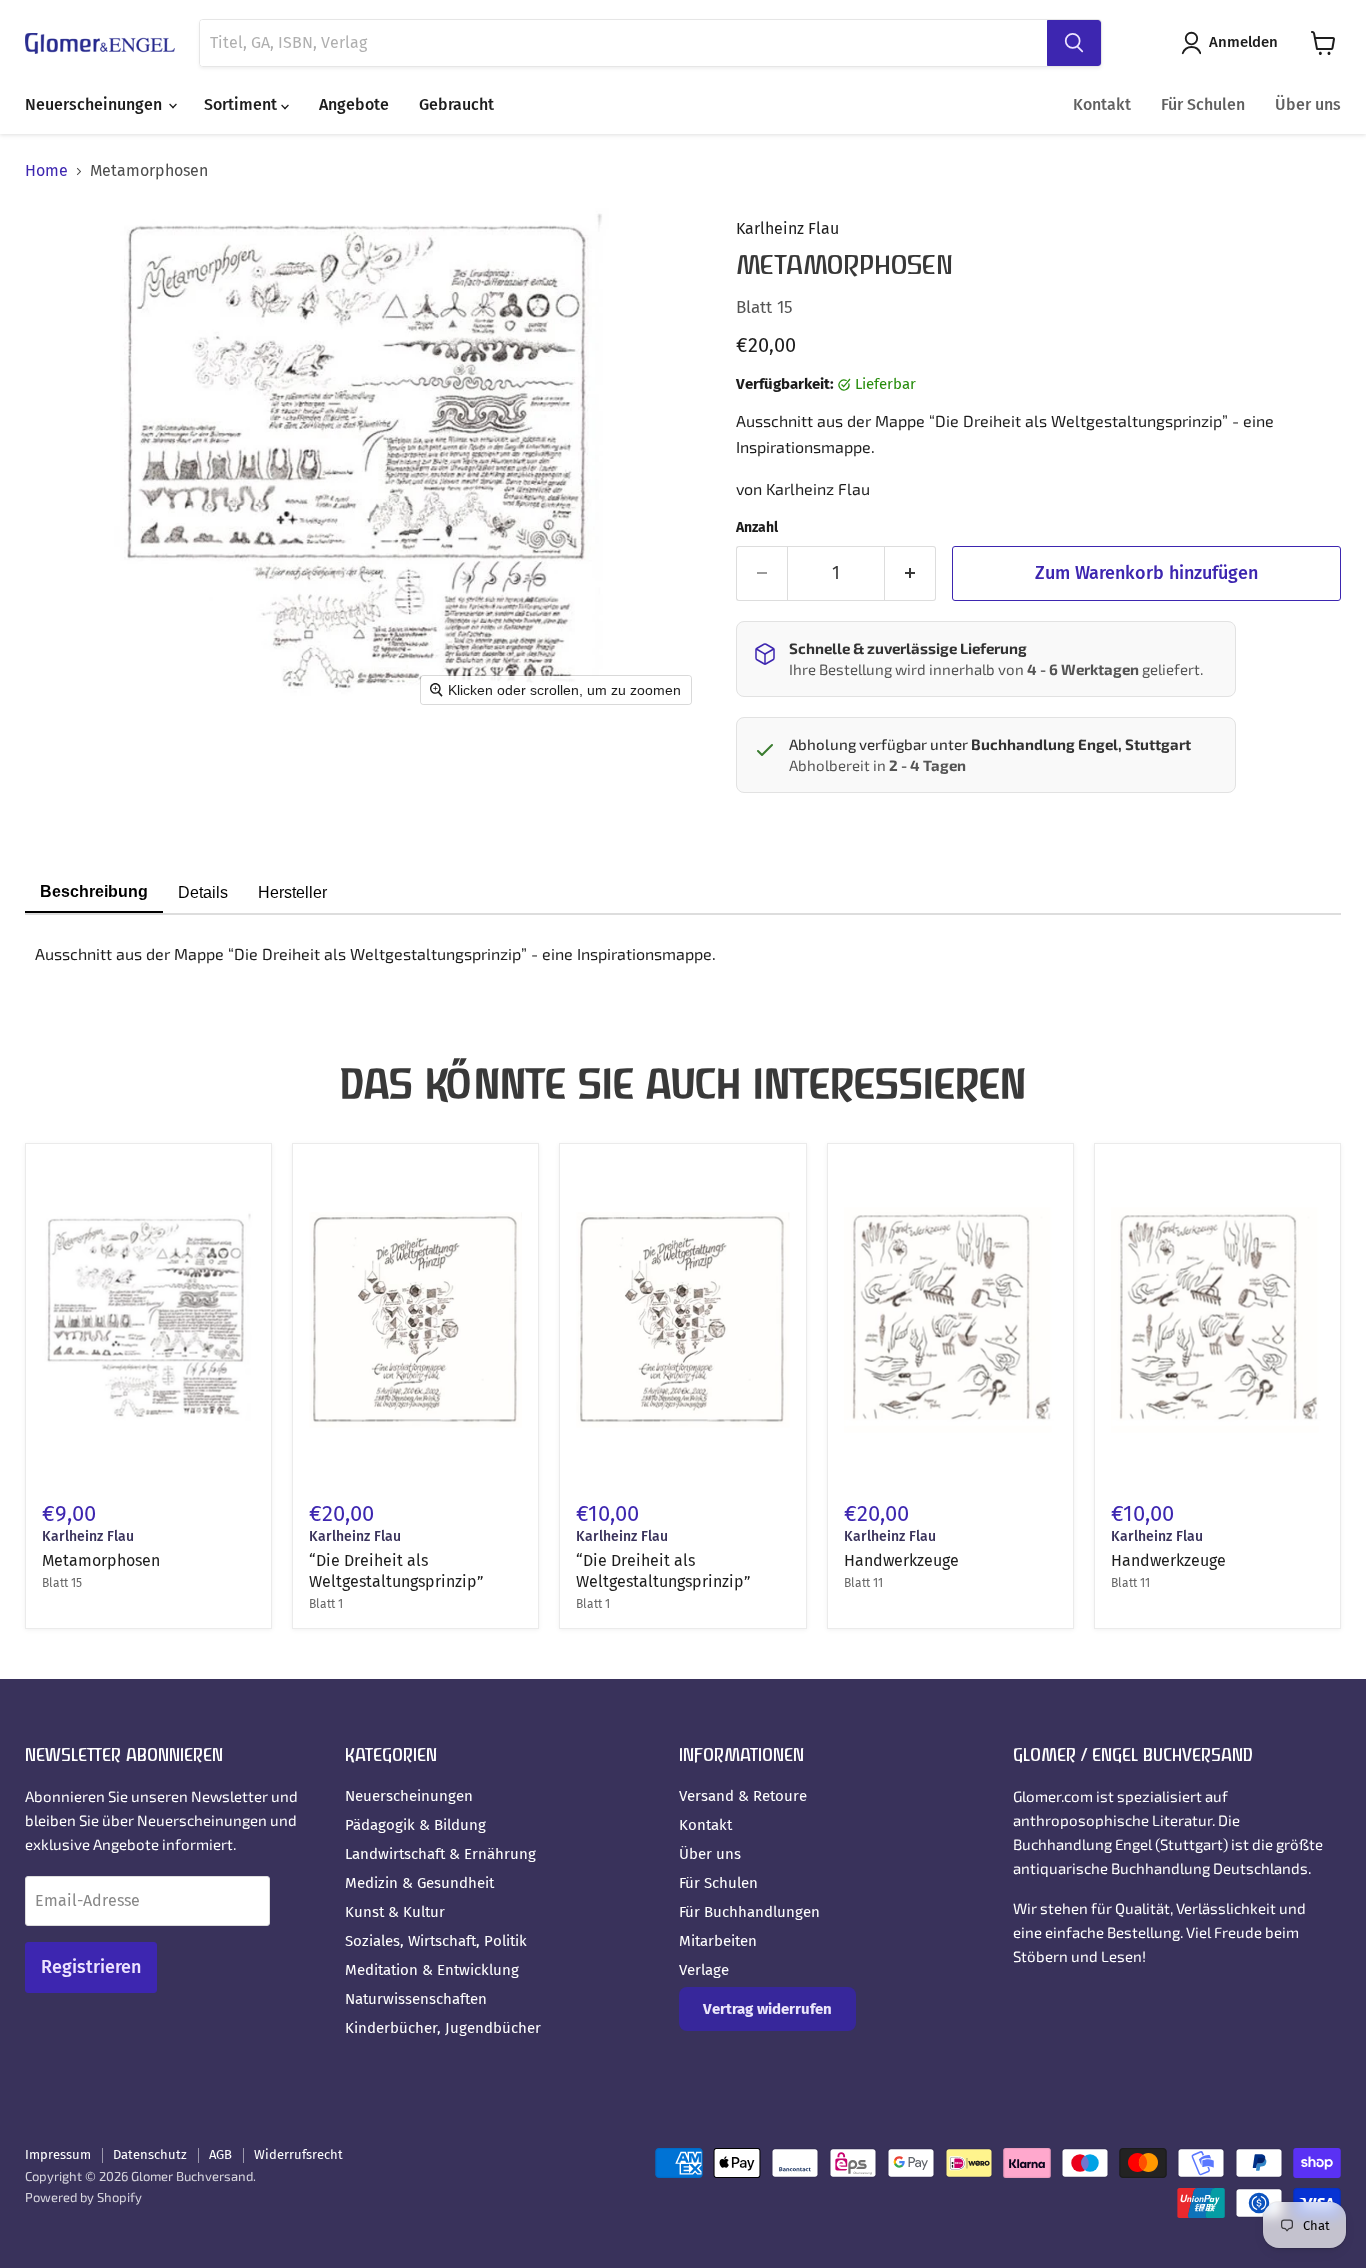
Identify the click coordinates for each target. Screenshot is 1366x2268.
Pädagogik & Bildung (415, 1825)
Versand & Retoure (743, 1796)
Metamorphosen (101, 1560)
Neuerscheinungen (95, 104)
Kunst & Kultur (395, 1912)
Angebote (354, 104)
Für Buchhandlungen (749, 1912)
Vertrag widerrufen (767, 2009)
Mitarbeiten (718, 1941)
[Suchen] (1074, 43)
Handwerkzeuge (901, 1560)
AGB (220, 2154)
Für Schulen (1203, 104)
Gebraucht (456, 104)
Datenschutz (150, 2154)
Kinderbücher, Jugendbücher (443, 2028)
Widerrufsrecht (298, 2154)
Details (203, 892)
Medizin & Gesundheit (419, 1883)
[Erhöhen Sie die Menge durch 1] (910, 573)
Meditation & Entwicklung (432, 1970)
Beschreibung (94, 891)
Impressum (58, 2154)
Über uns (1308, 104)
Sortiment (242, 104)
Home (46, 171)
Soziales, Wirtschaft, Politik (436, 1941)
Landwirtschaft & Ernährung (440, 1854)
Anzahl (757, 528)
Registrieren (91, 1967)
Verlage (704, 1970)
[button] (1233, 43)
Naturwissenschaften (416, 1999)
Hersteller (292, 892)
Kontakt (1102, 104)
